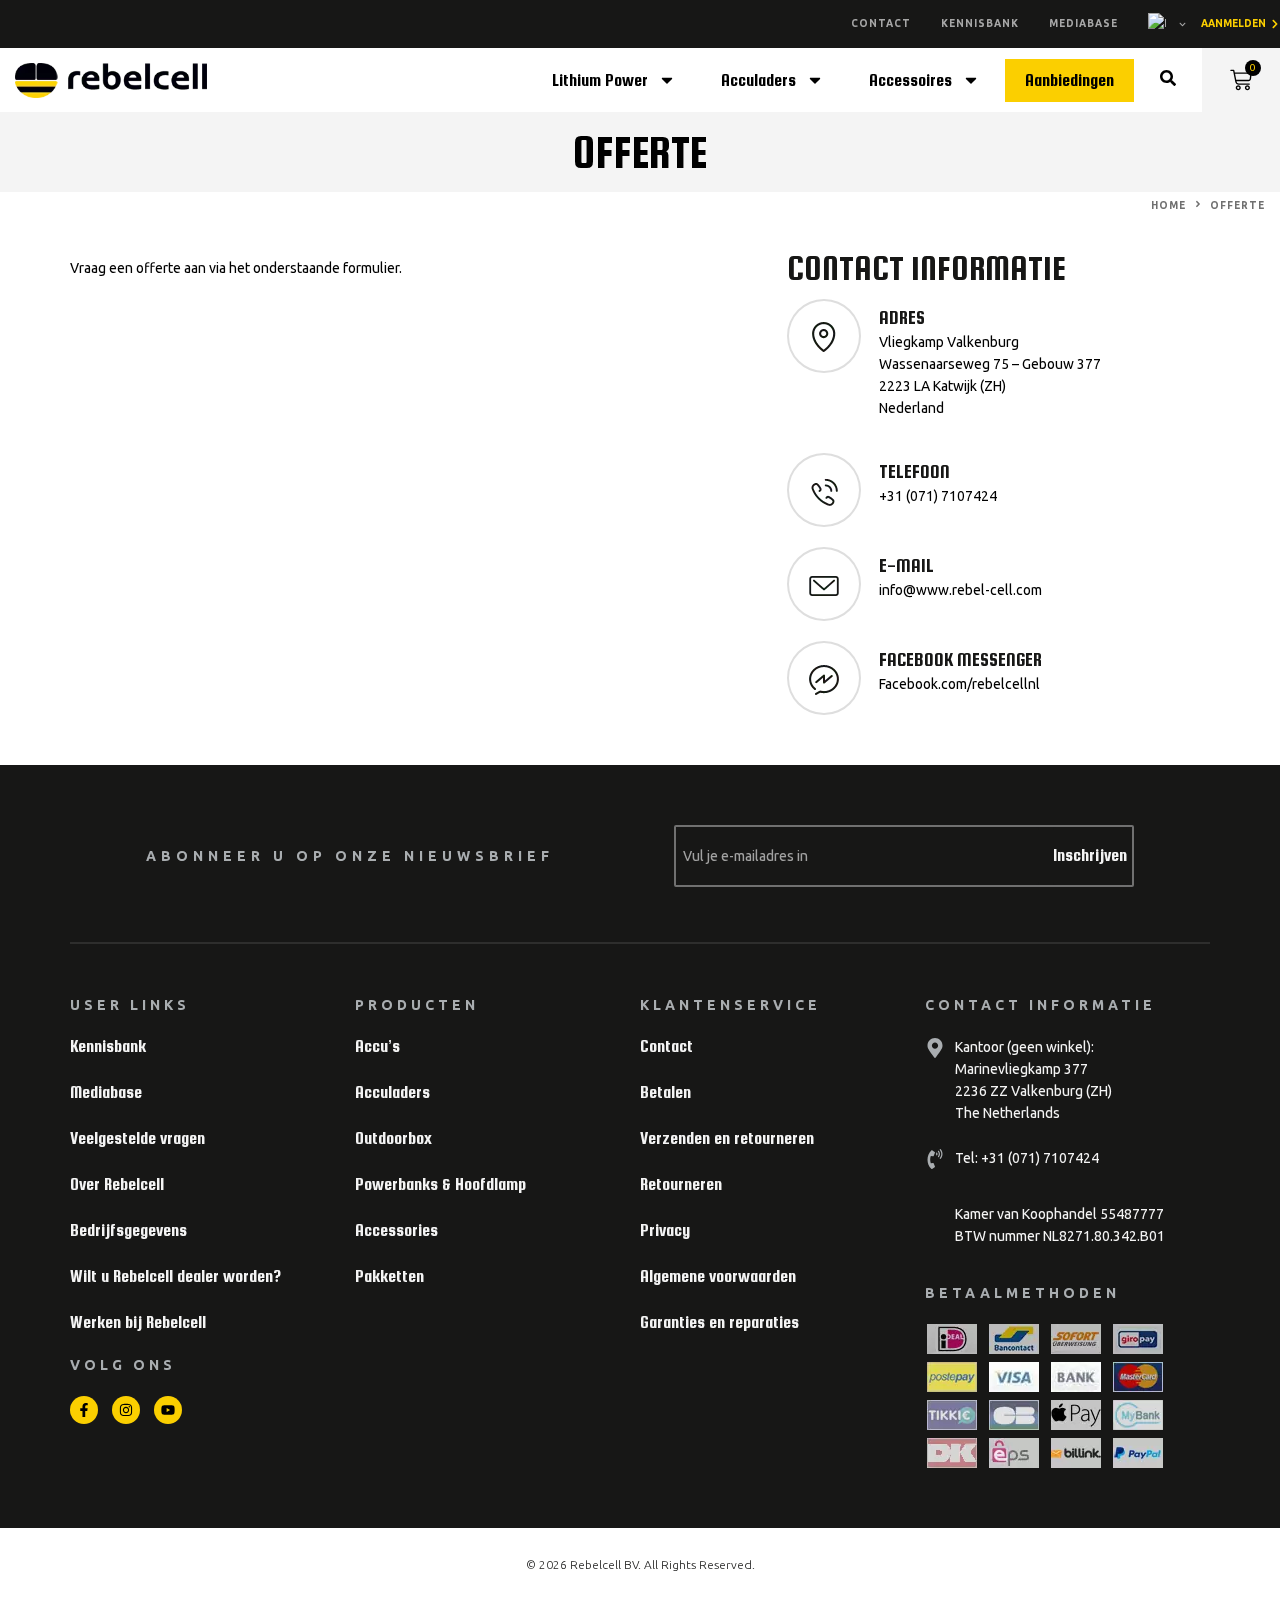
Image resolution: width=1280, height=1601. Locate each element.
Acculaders (758, 80)
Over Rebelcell (117, 1184)
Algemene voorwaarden (718, 1276)
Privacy (665, 1230)
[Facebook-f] (84, 1410)
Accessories (396, 1230)
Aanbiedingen (1069, 80)
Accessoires (910, 80)
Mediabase (1083, 23)
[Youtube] (168, 1410)
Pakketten (389, 1276)
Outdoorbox (393, 1138)
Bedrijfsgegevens (128, 1230)
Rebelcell (597, 1564)
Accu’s (377, 1046)
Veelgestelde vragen (137, 1138)
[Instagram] (126, 1410)
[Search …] (1168, 80)
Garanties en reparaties (719, 1322)
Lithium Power (600, 80)
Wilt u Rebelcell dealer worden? (175, 1276)
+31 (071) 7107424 (1038, 1158)
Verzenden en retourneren (727, 1138)
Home (1168, 205)
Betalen (665, 1092)
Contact (881, 23)
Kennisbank (980, 23)
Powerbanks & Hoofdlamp (440, 1184)
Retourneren (681, 1184)
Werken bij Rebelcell (138, 1322)
